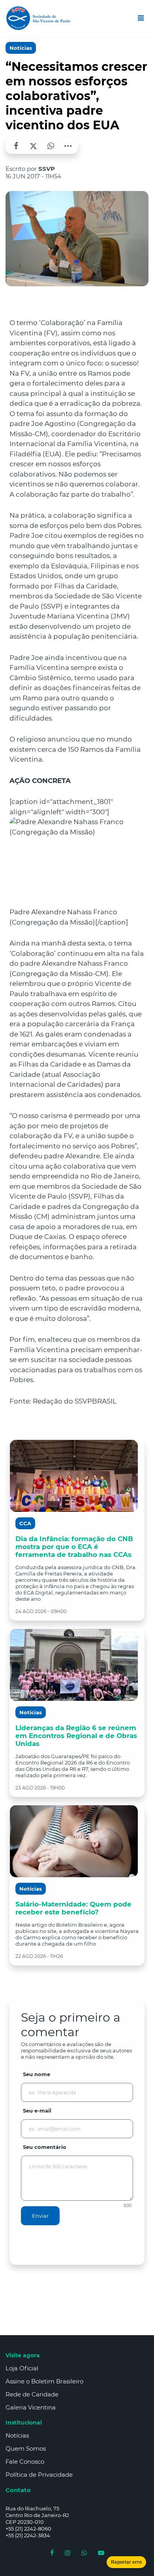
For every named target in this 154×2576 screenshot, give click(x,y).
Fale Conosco (25, 2462)
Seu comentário (45, 2147)
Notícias (21, 48)
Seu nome (37, 2074)
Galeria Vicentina (31, 2407)
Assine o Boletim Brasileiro (44, 2381)
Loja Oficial (22, 2368)
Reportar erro (126, 2562)
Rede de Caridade (32, 2394)
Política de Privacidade (39, 2475)
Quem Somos (26, 2448)
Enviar (40, 2216)
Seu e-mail (37, 2111)
